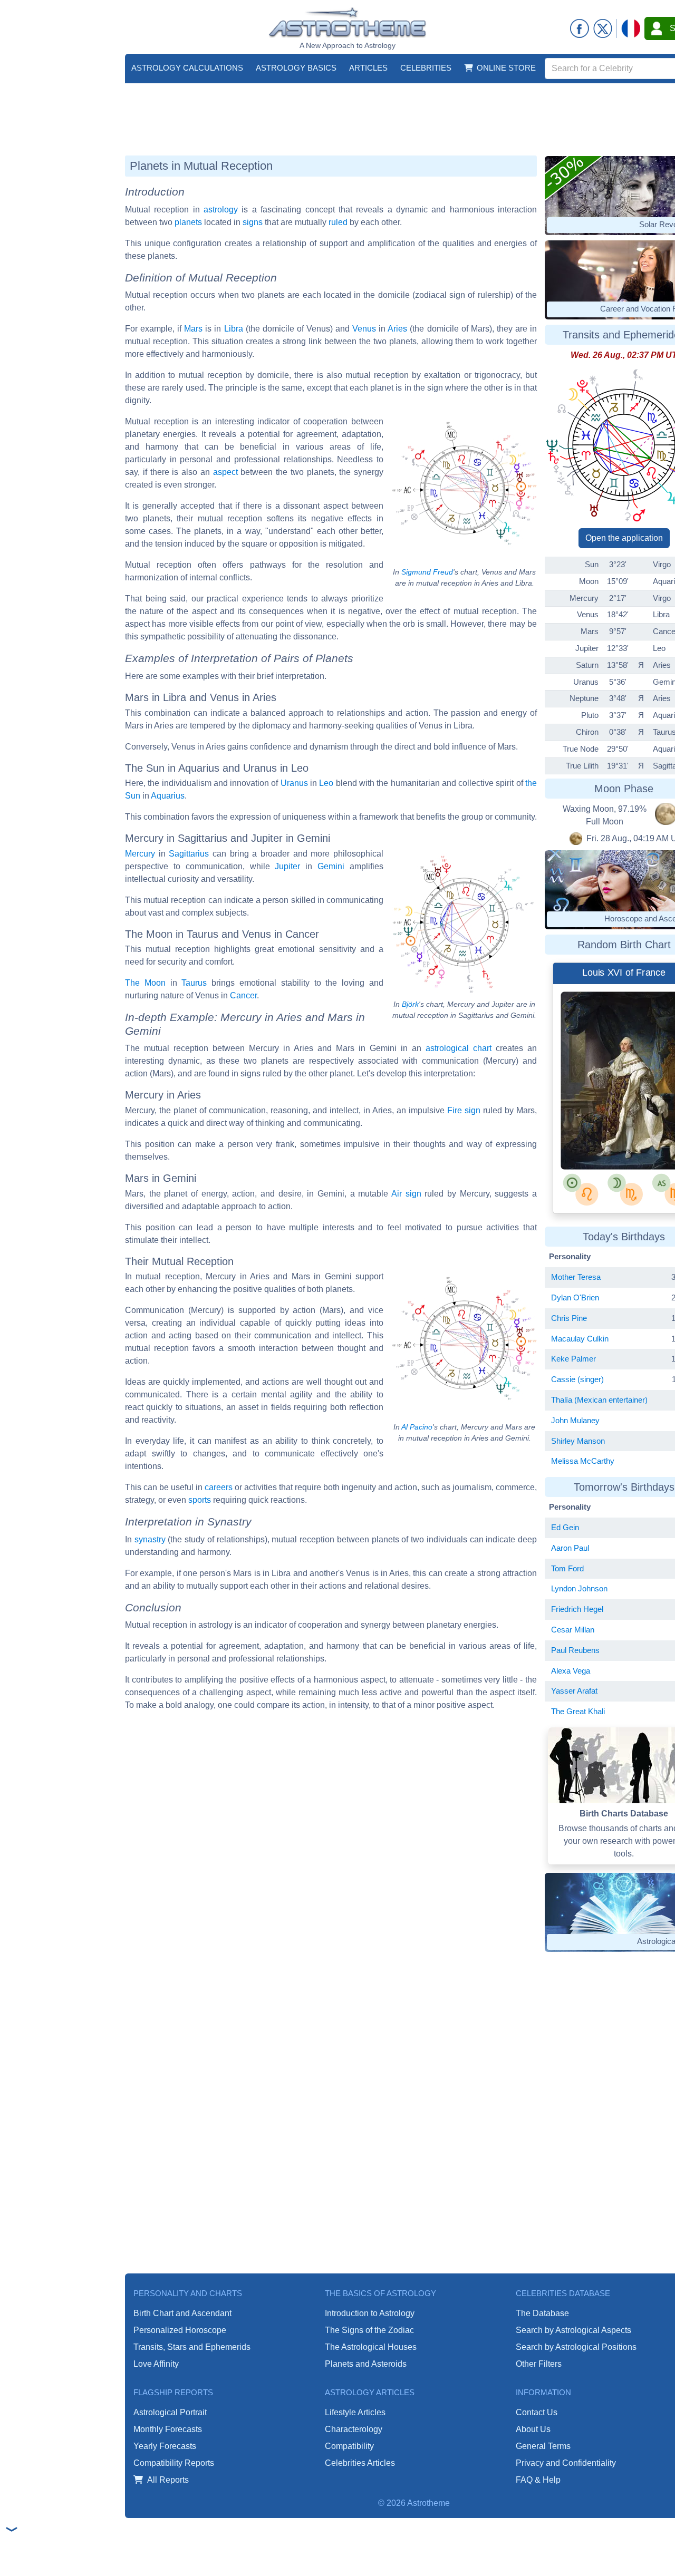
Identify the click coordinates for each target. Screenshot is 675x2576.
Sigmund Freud (427, 572)
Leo (326, 783)
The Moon (145, 983)
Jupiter (287, 866)
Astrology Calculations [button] (187, 68)
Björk (410, 1004)
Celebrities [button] (426, 68)
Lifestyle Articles (355, 2412)
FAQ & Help (538, 2480)
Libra (234, 329)
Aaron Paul (570, 1548)
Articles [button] (368, 68)
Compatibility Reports (174, 2463)
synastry (150, 1539)
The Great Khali (578, 1711)
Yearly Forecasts (165, 2446)
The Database (542, 2313)
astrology (221, 210)
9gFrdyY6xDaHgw (618, 1141)
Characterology (354, 2429)
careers (219, 1487)
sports (200, 1500)
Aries (397, 329)
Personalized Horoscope (180, 2330)
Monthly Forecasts (168, 2429)
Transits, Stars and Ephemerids (192, 2347)
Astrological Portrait (170, 2412)
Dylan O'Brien (575, 1297)
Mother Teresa (576, 1277)
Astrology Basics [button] (296, 68)
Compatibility (349, 2446)
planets (188, 222)
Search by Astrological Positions (576, 2347)
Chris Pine (569, 1318)
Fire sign (464, 1110)
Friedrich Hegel (577, 1609)
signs (253, 222)
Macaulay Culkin (580, 1339)
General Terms (543, 2446)
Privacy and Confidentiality (566, 2463)
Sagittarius (189, 854)
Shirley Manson (578, 1441)
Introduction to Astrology (370, 2313)
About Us (533, 2429)
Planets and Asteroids (366, 2364)
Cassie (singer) (577, 1379)
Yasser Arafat (574, 1691)
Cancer (243, 995)
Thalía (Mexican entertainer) (599, 1400)
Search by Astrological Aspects (573, 2330)
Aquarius (168, 796)
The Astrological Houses (371, 2347)
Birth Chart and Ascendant (182, 2313)
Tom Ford (567, 1568)
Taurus (194, 983)
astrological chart (459, 1048)
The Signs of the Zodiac (369, 2330)
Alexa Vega (571, 1671)
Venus (364, 329)
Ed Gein (565, 1527)
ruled (338, 222)
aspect (225, 472)
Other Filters (539, 2364)
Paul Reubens (575, 1650)
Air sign (406, 1194)
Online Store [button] (506, 68)
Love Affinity (156, 2364)
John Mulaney (575, 1420)
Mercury (140, 854)
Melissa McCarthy (583, 1461)
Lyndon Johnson (579, 1588)
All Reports (168, 2480)
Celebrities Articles (360, 2463)
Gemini (331, 866)
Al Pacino (417, 1427)
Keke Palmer (573, 1359)
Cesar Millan (573, 1630)
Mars (193, 329)
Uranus (294, 783)
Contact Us (537, 2412)
